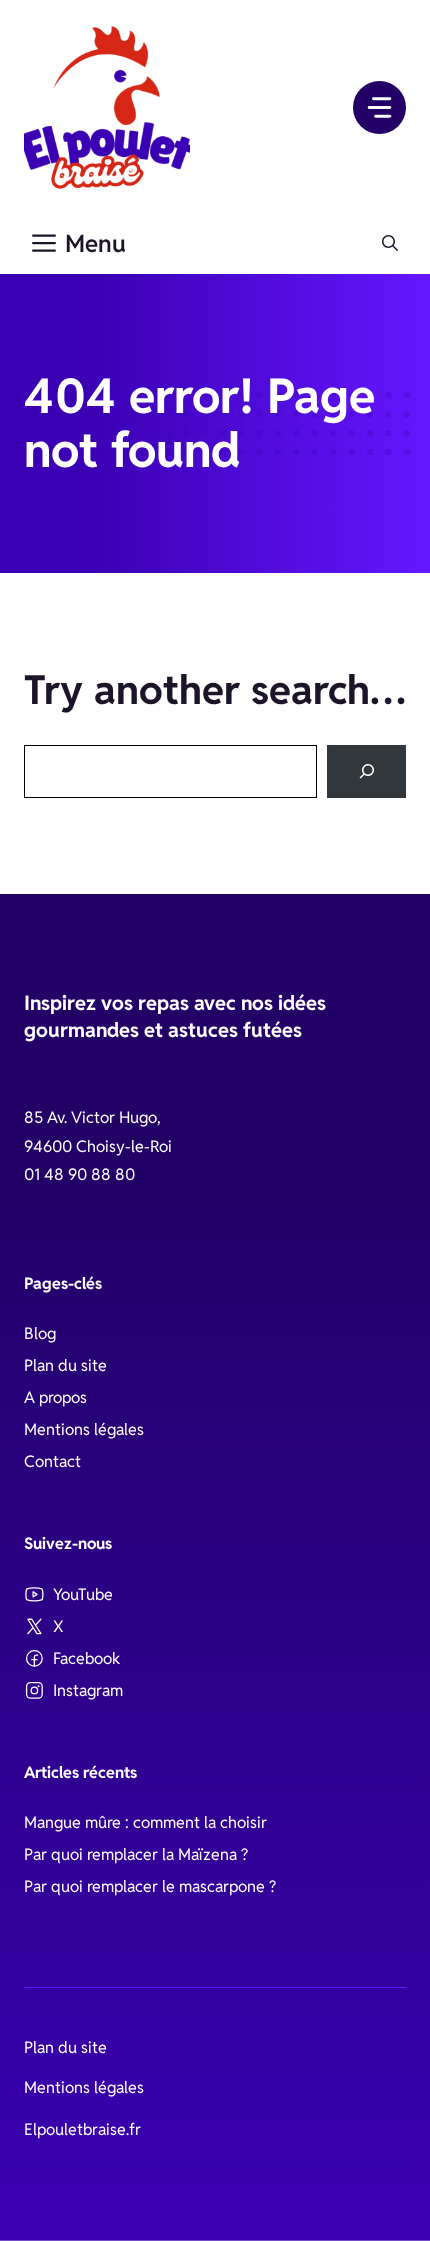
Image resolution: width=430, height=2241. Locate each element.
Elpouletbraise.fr (82, 2129)
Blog (40, 1333)
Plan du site (65, 1365)
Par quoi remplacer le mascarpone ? (150, 1886)
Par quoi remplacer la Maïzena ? (136, 1854)
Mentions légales (84, 1429)
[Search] (366, 771)
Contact (52, 1461)
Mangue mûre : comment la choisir (145, 1822)
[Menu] (379, 107)
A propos (55, 1397)
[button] (390, 244)
